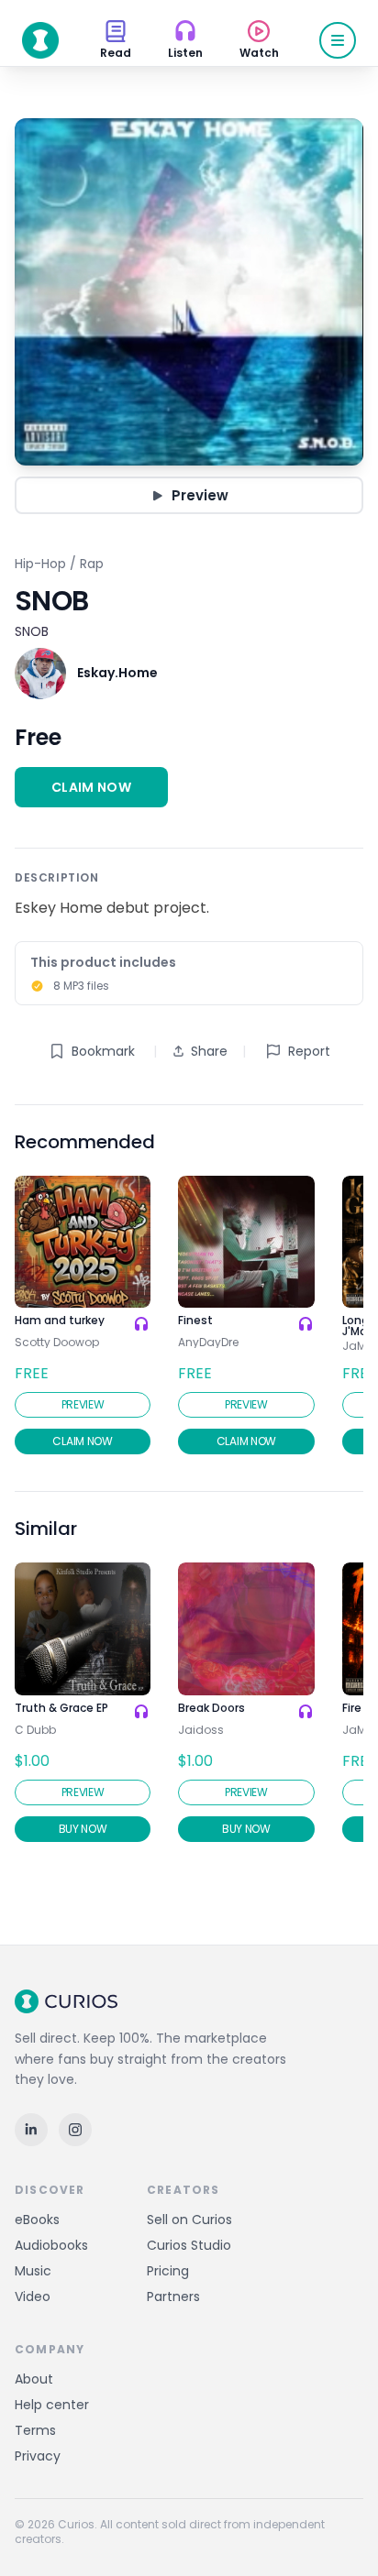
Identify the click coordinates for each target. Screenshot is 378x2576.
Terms (35, 2430)
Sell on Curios (189, 2220)
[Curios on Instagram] (75, 2130)
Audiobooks (51, 2245)
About (34, 2379)
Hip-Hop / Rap (59, 564)
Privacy (38, 2456)
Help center (52, 2405)
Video (33, 2296)
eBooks (37, 2220)
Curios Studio (189, 2245)
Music (33, 2271)
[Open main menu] (338, 40)
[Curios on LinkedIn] (31, 2130)
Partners (173, 2296)
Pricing (168, 2271)
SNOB (32, 631)
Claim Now (91, 787)
